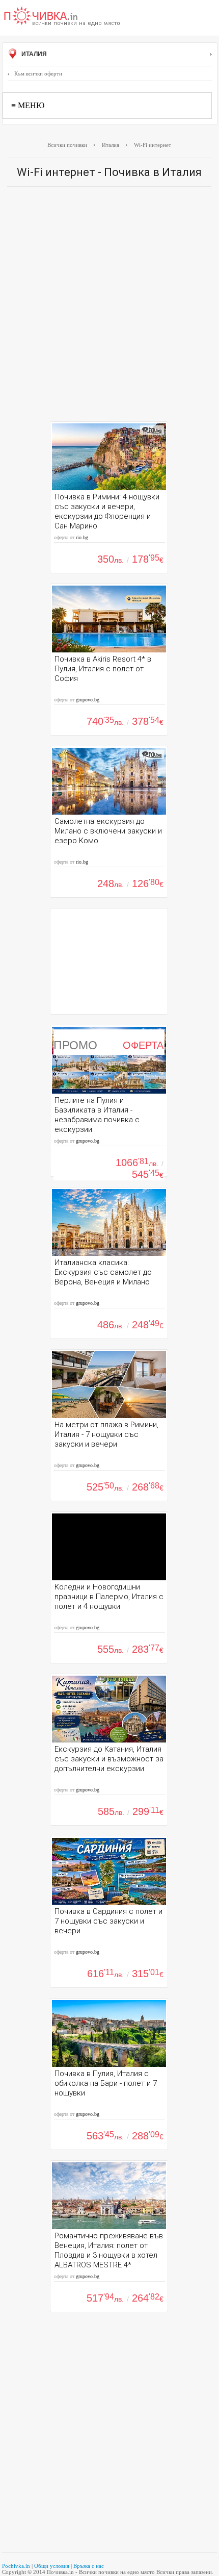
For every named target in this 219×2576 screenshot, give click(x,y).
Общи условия (52, 2566)
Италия (33, 54)
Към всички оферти (38, 73)
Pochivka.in (16, 2566)
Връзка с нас (89, 2566)
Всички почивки (67, 145)
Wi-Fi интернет (153, 145)
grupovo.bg (88, 700)
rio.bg (82, 537)
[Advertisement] (109, 307)
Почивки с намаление (62, 17)
